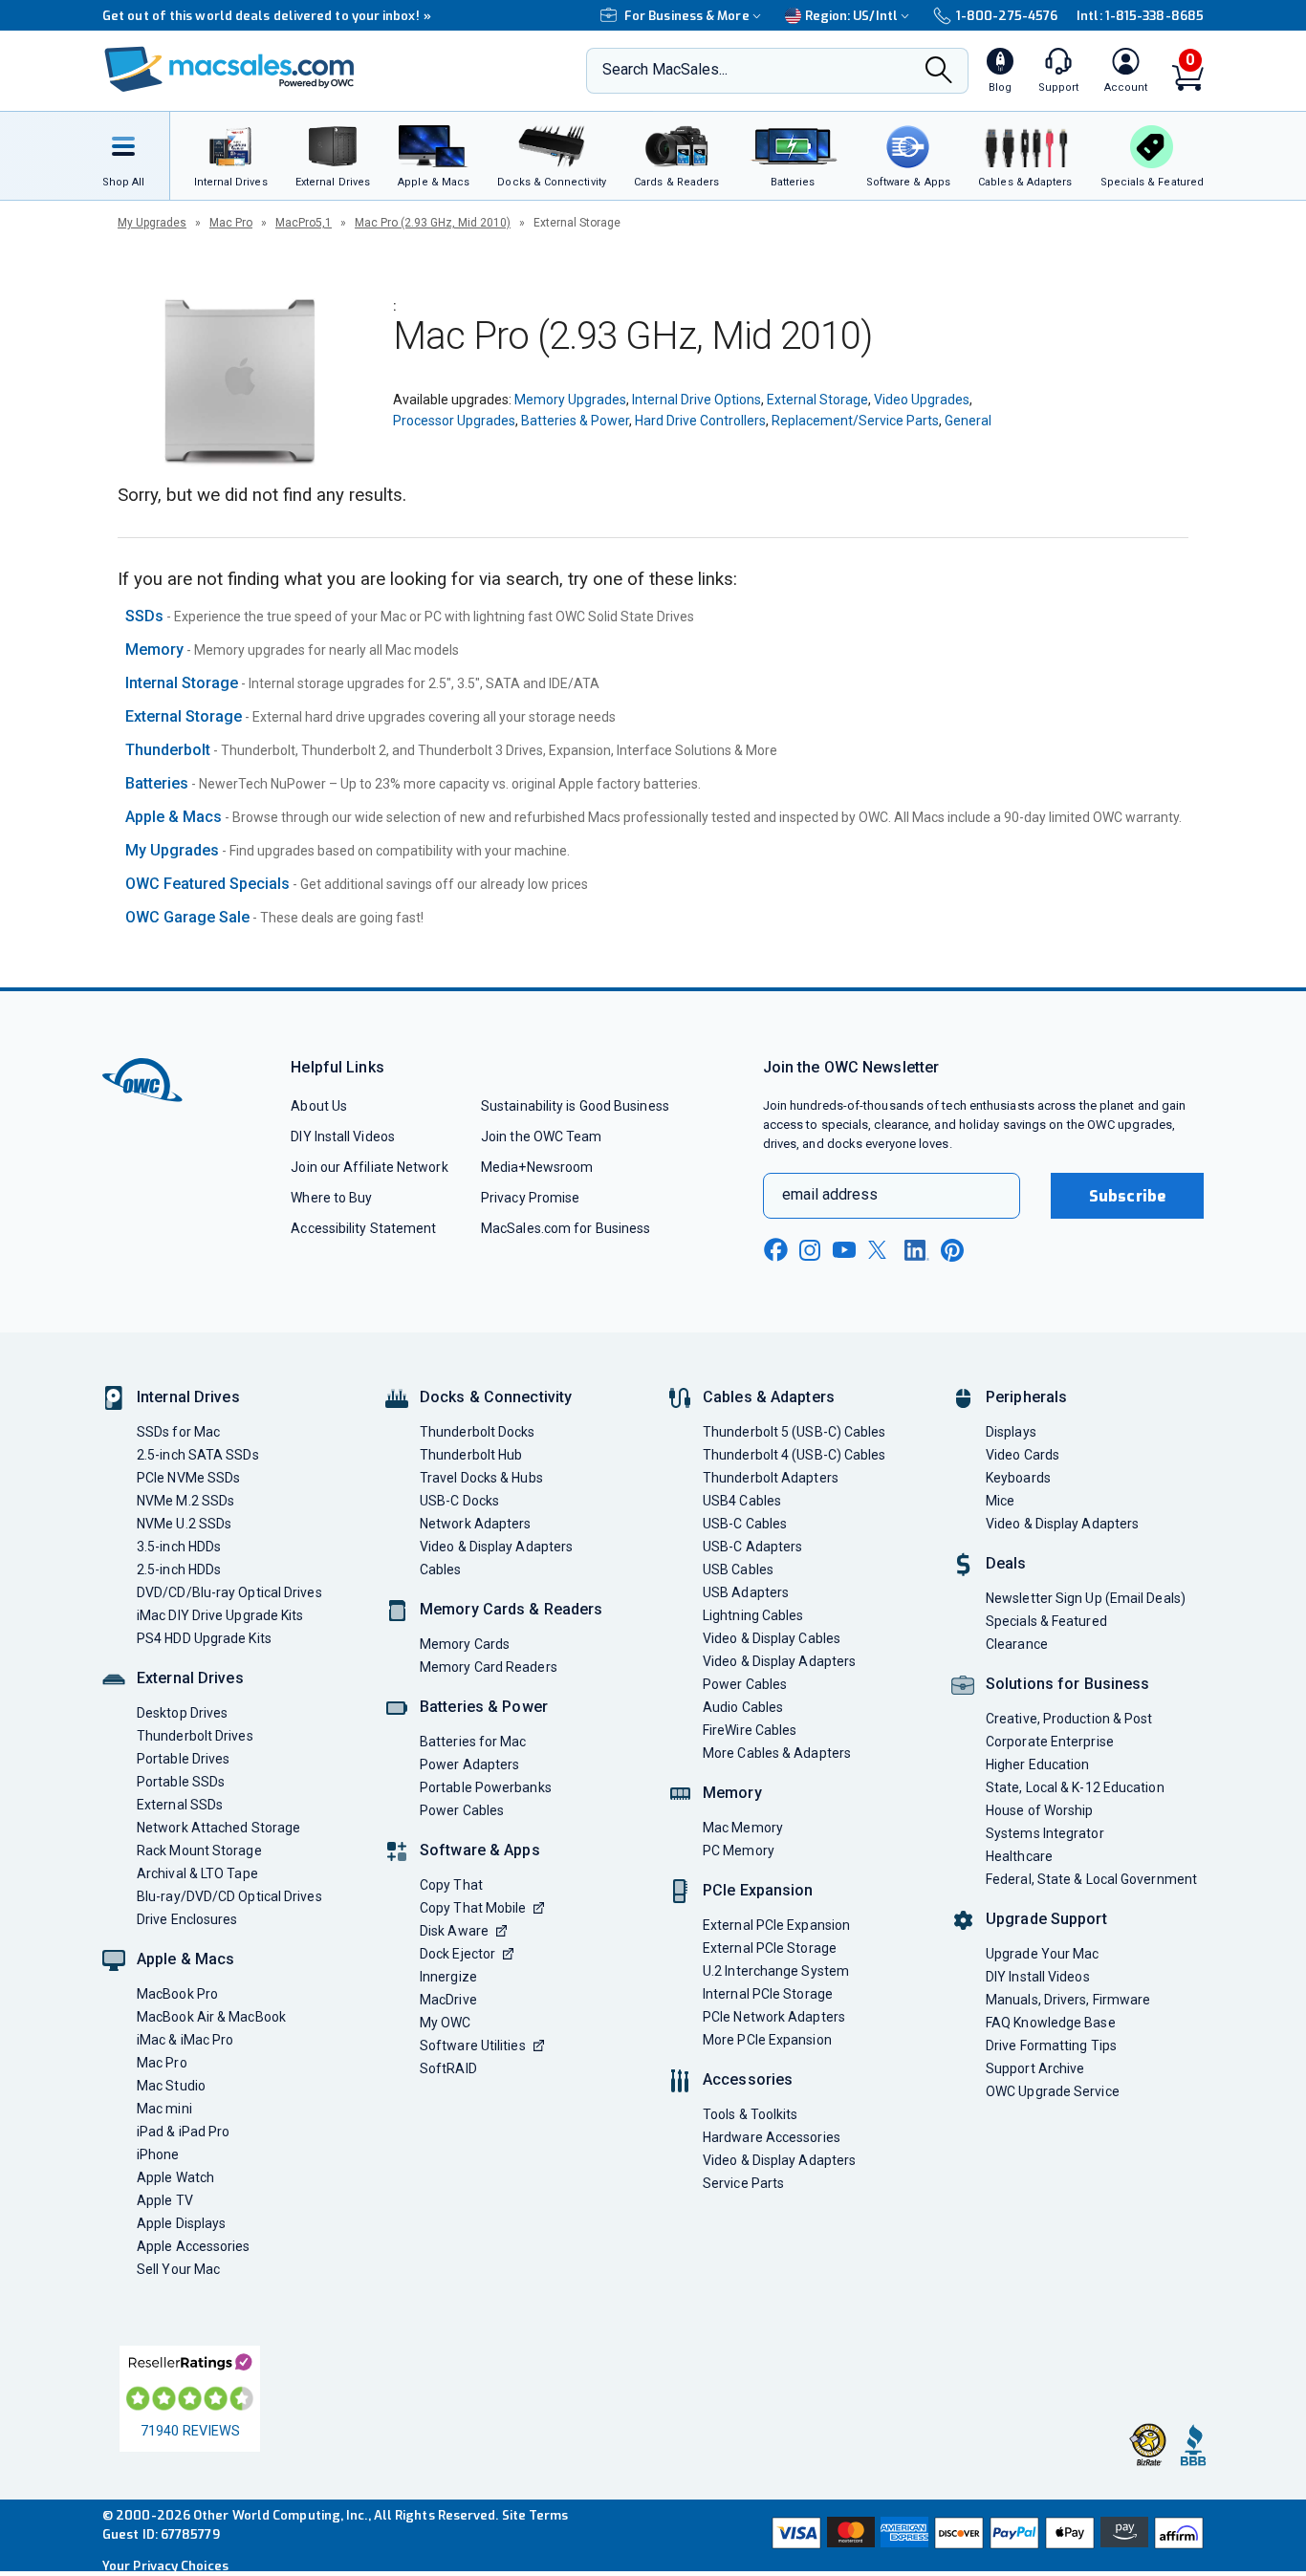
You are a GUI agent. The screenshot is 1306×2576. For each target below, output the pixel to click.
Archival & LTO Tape (197, 1873)
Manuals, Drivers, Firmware (1068, 2000)
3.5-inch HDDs (179, 1547)
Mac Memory (743, 1828)
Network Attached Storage (218, 1828)
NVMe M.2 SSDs (185, 1501)
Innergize (448, 1977)
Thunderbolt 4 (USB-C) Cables (794, 1455)
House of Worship (1039, 1810)
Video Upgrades (922, 400)
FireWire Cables (750, 1730)
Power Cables (462, 1810)
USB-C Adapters (752, 1547)
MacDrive (448, 2000)
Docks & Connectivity (496, 1397)
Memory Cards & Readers (511, 1609)
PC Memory (739, 1851)
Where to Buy (331, 1198)
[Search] (939, 72)
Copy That (451, 1885)
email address (830, 1194)
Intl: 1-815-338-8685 (1140, 16)
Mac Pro (231, 223)
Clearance (1017, 1644)
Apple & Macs (174, 817)
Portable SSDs (181, 1782)
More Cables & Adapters (777, 1753)
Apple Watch (175, 2177)
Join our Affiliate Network (369, 1167)
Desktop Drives (182, 1713)
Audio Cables (743, 1707)
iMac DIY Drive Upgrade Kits (220, 1615)
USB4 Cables (742, 1501)
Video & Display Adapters (496, 1547)
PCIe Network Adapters (774, 2017)
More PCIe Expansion (767, 2040)
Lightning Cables (753, 1615)
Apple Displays (181, 2223)
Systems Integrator (1045, 1833)
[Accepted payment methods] (985, 2535)
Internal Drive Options (697, 400)
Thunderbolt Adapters (771, 1478)
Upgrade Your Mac (1042, 1954)
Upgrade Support (1046, 1919)
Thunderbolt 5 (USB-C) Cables (794, 1432)
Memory (154, 649)
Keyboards (1018, 1478)
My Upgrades (152, 223)
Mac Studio (171, 2086)
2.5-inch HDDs (179, 1569)
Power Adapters (469, 1764)
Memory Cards (465, 1644)
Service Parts (743, 2183)
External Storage (817, 400)
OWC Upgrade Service (1053, 2091)
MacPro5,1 (304, 223)
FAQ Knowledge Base (1051, 2023)
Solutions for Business (1067, 1684)
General (968, 421)
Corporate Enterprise (1050, 1742)
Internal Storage (182, 683)
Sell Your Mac (178, 2269)
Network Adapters (475, 1524)
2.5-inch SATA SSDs (198, 1455)
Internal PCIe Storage (768, 1994)
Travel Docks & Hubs (481, 1478)
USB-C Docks (459, 1501)
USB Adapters (746, 1592)
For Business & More (687, 16)
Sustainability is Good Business (575, 1106)
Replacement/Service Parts (855, 421)
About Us (319, 1106)
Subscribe (1127, 1196)
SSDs (144, 616)
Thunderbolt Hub (471, 1455)
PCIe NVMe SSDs (188, 1478)
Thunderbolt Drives (195, 1736)
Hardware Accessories (772, 2137)
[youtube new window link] (844, 1250)
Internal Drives (188, 1397)
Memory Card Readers (489, 1667)
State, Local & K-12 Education (1075, 1787)
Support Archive (1035, 2068)
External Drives (190, 1678)
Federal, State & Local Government (1091, 1879)
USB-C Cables (745, 1524)
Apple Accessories (194, 2246)
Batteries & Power (575, 421)
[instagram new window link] (810, 1250)
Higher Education (1037, 1764)
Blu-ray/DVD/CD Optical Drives (229, 1896)
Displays (1011, 1432)
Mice (1000, 1501)
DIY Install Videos (343, 1136)
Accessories (748, 2079)
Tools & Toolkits (750, 2114)
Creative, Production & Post (1069, 1719)
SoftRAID (448, 2068)
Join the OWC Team (542, 1136)
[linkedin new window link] (917, 1250)
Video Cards (1023, 1455)
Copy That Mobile (473, 1908)
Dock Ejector (457, 1954)
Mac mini (164, 2109)
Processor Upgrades (454, 421)
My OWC (446, 2023)
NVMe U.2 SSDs (184, 1524)
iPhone (158, 2154)
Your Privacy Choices (165, 2566)
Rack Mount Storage (199, 1851)
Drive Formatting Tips (1051, 2046)
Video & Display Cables (772, 1638)
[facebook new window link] (775, 1250)
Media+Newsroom (537, 1167)
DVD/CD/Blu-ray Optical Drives (229, 1592)
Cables (441, 1569)
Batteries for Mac (473, 1742)
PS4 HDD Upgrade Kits (204, 1638)
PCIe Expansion (758, 1890)
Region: (851, 16)
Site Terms (535, 2515)
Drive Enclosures (187, 1919)
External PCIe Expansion (776, 1925)
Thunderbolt (168, 750)
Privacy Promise (530, 1198)
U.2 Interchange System (776, 1971)
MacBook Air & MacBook (211, 2017)
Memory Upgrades (570, 400)
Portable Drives (183, 1759)
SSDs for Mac (178, 1432)
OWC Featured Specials (207, 884)
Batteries (157, 783)
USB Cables (738, 1569)
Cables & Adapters (769, 1397)
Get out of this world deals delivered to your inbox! (267, 16)
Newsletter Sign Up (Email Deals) (1086, 1598)
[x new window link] (881, 1250)
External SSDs (180, 1805)
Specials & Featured (1046, 1621)
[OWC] (229, 71)
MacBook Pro (177, 1994)
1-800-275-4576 (1007, 16)
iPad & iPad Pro (183, 2132)
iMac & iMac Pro (185, 2040)
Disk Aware (454, 1931)
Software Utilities (473, 2046)
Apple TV (165, 2200)
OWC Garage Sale (187, 917)
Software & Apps (480, 1850)
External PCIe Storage (770, 1948)
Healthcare (1019, 1856)
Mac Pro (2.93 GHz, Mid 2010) (433, 223)
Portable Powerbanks (486, 1787)
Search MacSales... (665, 69)
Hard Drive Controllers (700, 421)
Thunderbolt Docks (478, 1432)
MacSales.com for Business (566, 1228)
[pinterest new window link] (952, 1250)
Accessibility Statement (363, 1228)
